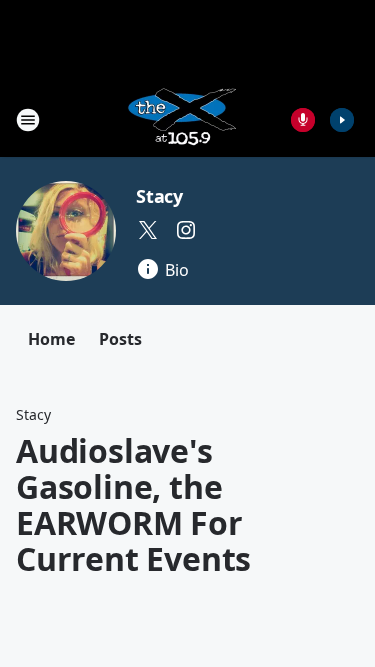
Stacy (159, 196)
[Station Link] (181, 119)
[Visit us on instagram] (186, 230)
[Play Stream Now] (342, 120)
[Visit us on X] (148, 230)
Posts (120, 339)
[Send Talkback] (303, 120)
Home (51, 339)
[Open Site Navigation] (28, 120)
